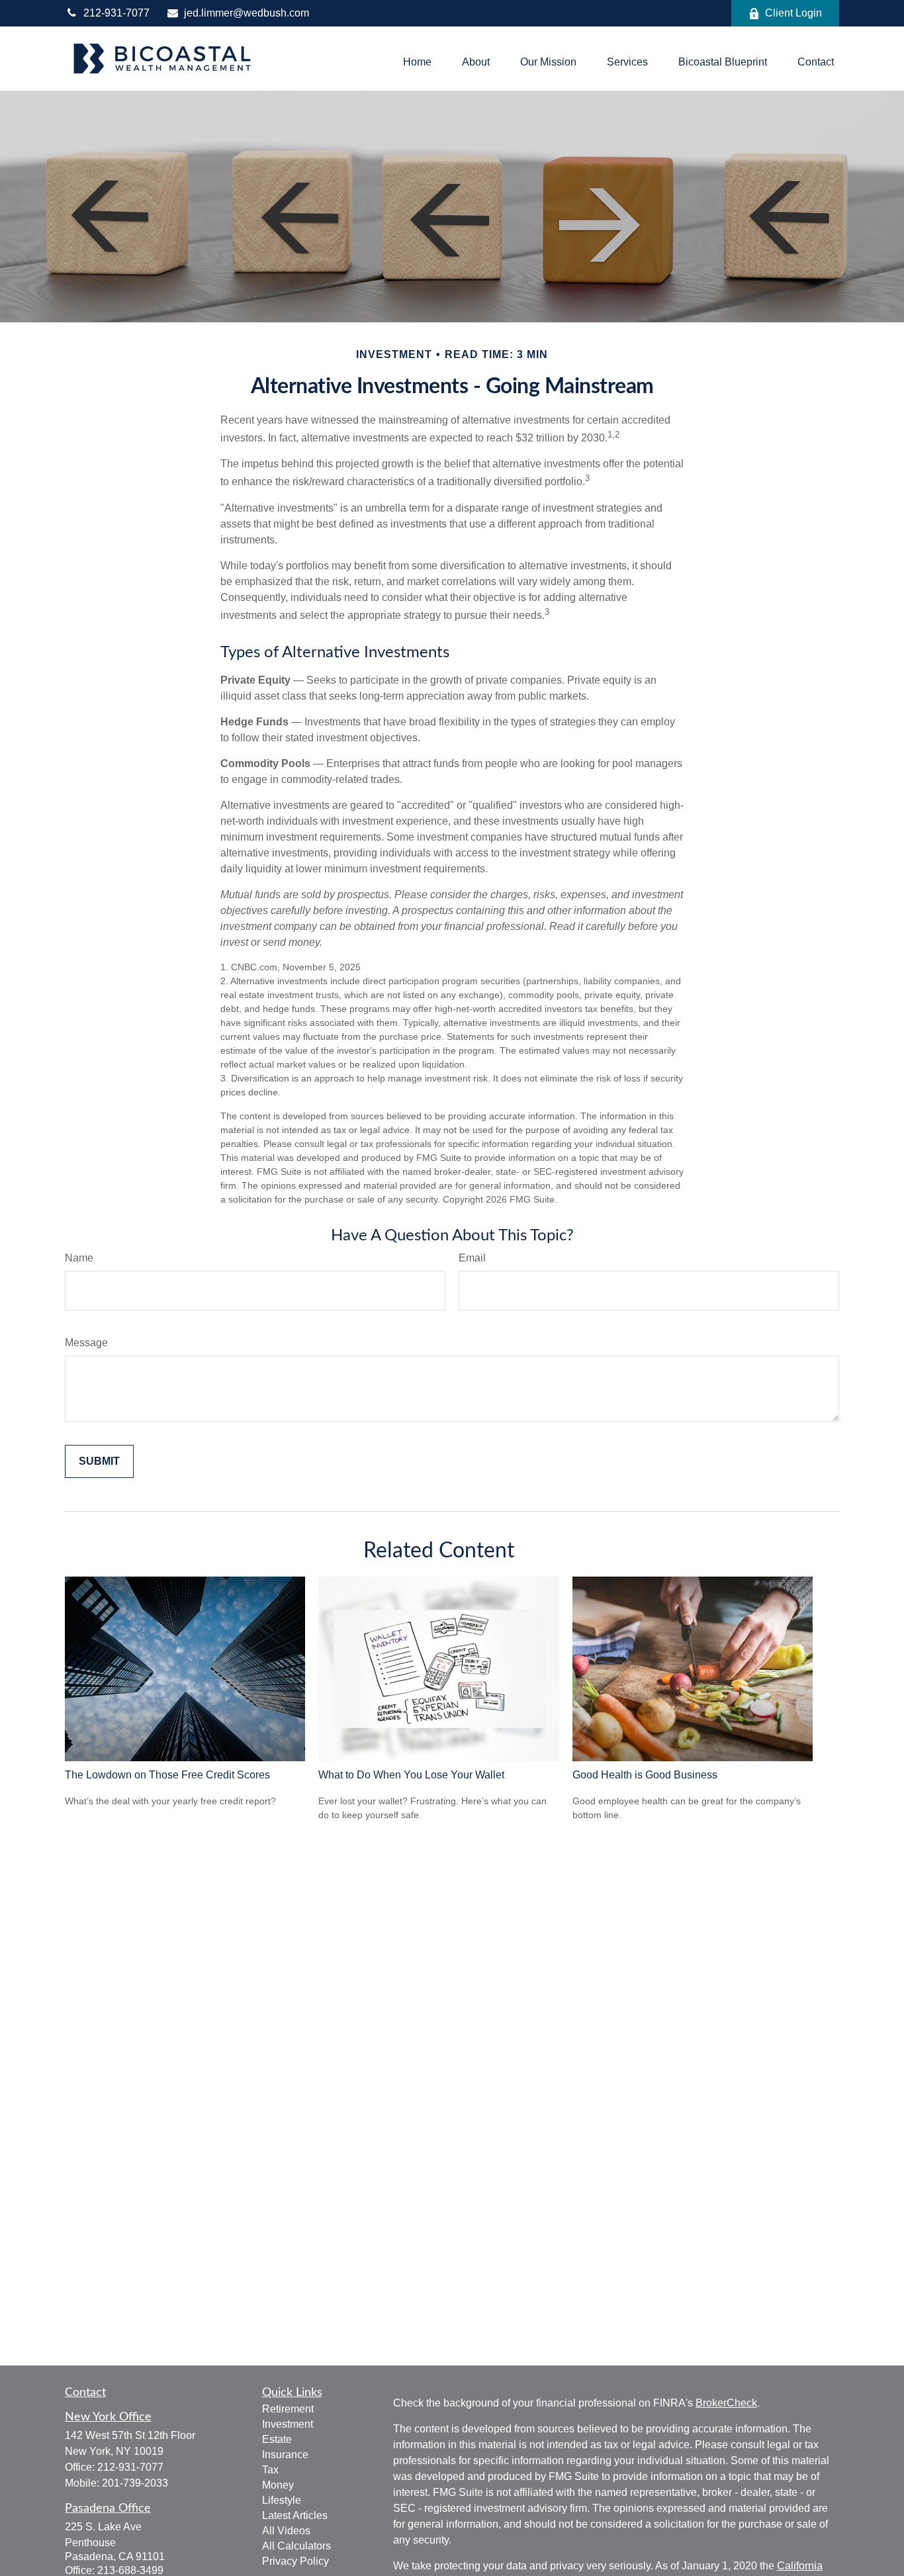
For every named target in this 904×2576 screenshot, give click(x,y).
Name (79, 1258)
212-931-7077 (116, 13)
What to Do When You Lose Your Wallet (411, 1775)
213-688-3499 (130, 2570)
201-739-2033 (135, 2483)
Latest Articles (295, 2515)
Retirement (288, 2409)
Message (86, 1343)
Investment (288, 2424)
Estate (277, 2439)
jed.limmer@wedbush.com (247, 13)
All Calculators (296, 2546)
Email (472, 1258)
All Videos (286, 2531)
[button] (417, 62)
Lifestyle (282, 2500)
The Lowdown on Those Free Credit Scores (167, 1775)
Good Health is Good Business (645, 1775)
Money (278, 2485)
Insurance (285, 2455)
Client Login (793, 13)
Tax (270, 2470)
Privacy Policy (295, 2561)
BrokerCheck (726, 2403)
